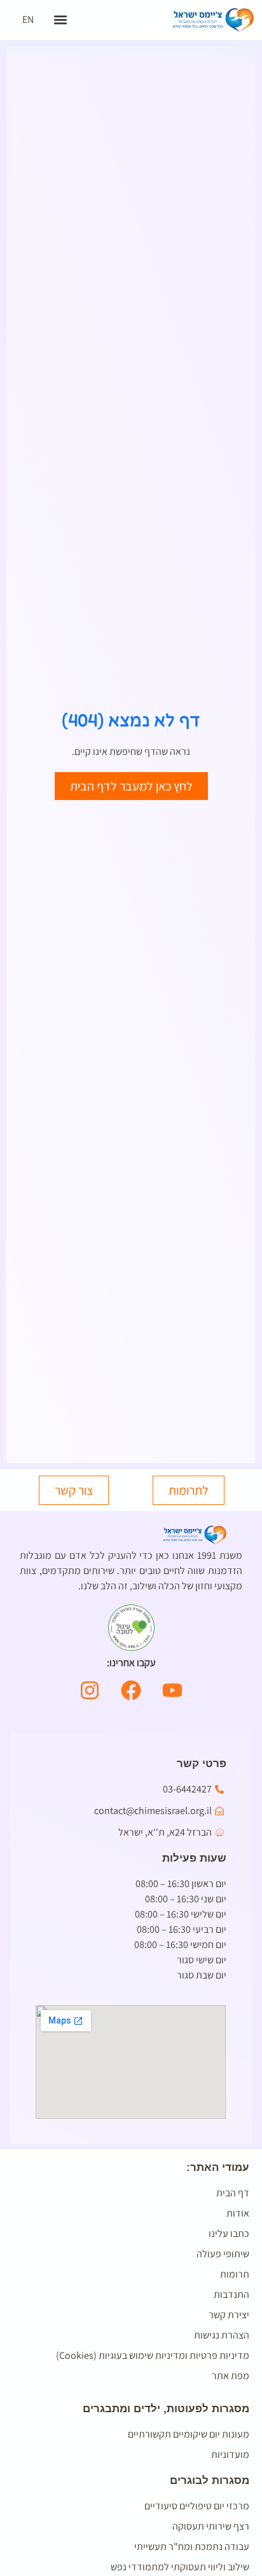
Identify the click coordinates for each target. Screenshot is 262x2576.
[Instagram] (90, 1690)
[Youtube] (172, 1690)
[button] (61, 20)
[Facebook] (131, 1690)
